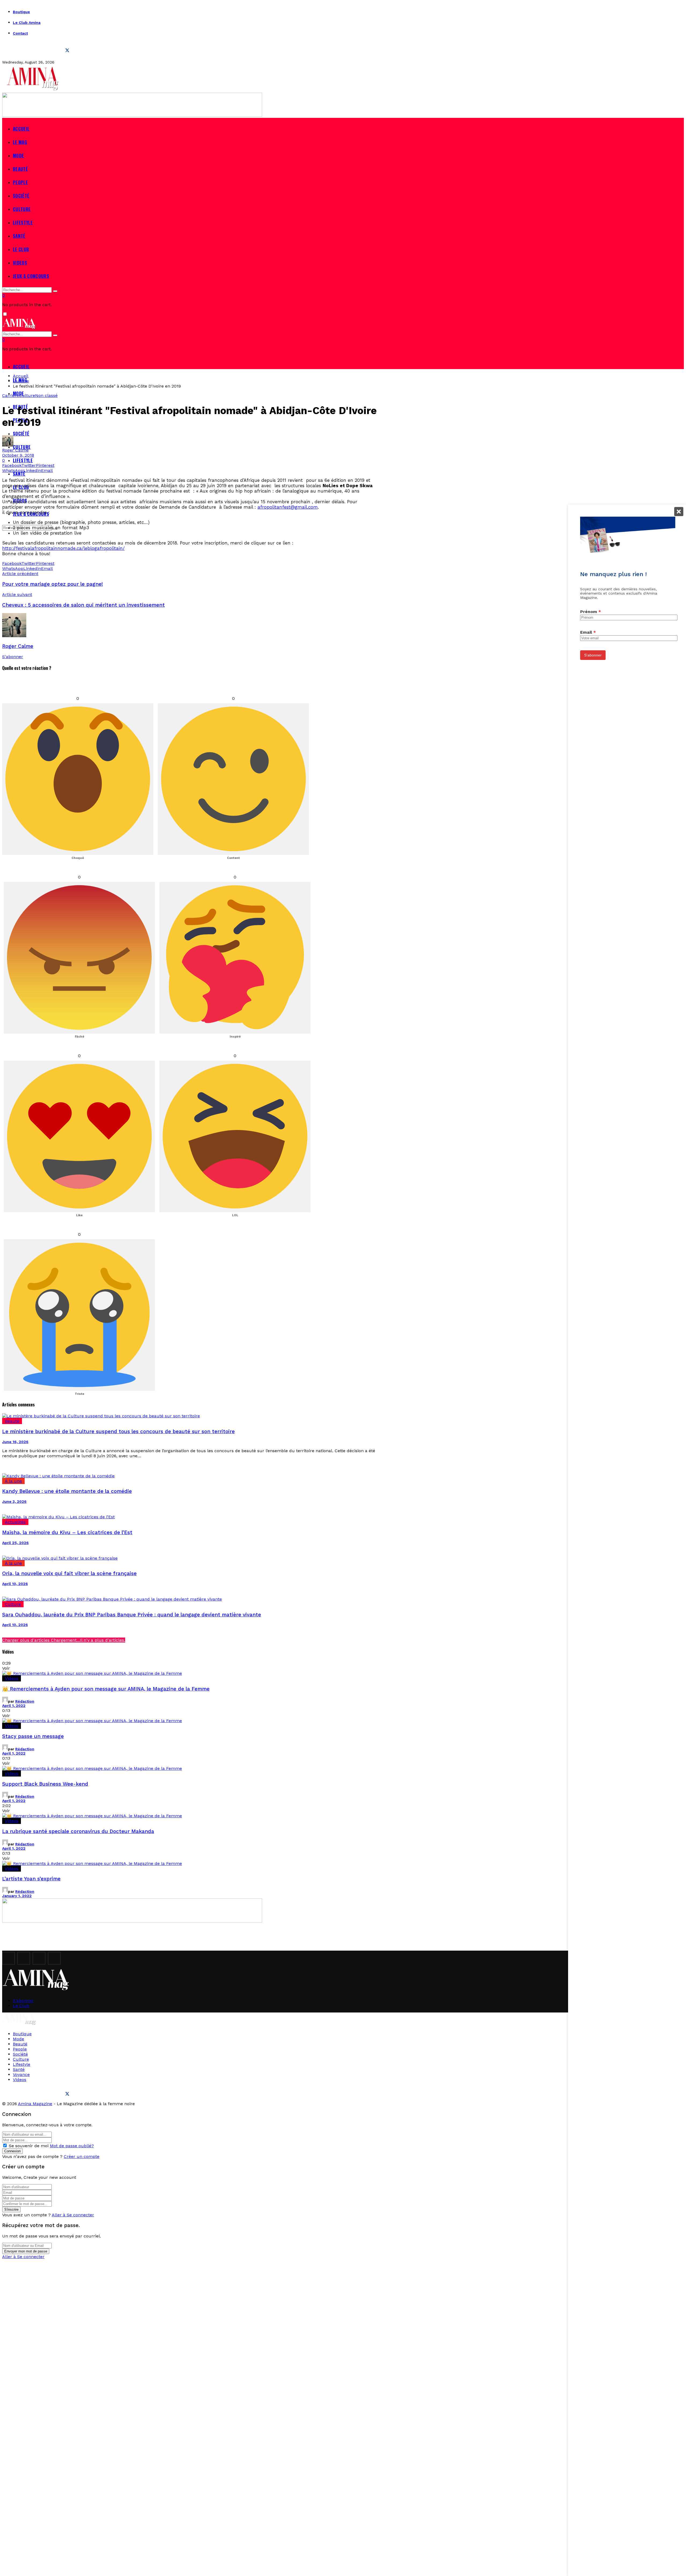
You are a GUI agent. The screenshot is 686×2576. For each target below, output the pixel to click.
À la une (13, 1481)
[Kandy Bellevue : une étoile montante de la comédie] (190, 1476)
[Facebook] (8, 50)
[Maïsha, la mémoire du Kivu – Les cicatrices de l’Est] (190, 1517)
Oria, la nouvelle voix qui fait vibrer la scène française (69, 1574)
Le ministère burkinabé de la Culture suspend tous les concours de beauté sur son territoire (118, 1432)
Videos (12, 1678)
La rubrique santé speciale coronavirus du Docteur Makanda (78, 1831)
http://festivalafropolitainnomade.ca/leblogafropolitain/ (63, 548)
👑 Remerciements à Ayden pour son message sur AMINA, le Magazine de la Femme (106, 1689)
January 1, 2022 (17, 1896)
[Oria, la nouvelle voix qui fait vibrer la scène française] (190, 1558)
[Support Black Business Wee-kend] (190, 1768)
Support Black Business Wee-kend (45, 1784)
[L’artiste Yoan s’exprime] (190, 1863)
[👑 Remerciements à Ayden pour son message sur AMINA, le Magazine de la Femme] (190, 1673)
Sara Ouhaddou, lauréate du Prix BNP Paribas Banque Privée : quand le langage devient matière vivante (132, 1615)
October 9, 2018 (18, 455)
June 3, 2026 (14, 1501)
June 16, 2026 (15, 1442)
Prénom (591, 611)
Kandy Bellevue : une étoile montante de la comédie (67, 1491)
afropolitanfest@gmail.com (288, 507)
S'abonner (13, 657)
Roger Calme (15, 450)
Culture (27, 395)
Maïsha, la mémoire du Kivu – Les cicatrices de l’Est (67, 1533)
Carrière (11, 395)
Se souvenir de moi (29, 2146)
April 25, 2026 (15, 1543)
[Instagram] (23, 50)
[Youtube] (52, 50)
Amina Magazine (35, 2104)
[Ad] (132, 115)
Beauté (12, 1421)
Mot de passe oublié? (72, 2146)
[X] (67, 50)
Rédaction (25, 1701)
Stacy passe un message (33, 1736)
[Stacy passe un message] (190, 1721)
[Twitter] (38, 50)
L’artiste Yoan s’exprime (31, 1879)
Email (588, 632)
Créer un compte (82, 2156)
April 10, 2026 (15, 1584)
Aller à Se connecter (73, 2215)
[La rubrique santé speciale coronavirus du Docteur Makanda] (190, 1816)
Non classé (46, 395)
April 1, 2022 (14, 1706)
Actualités (15, 1522)
